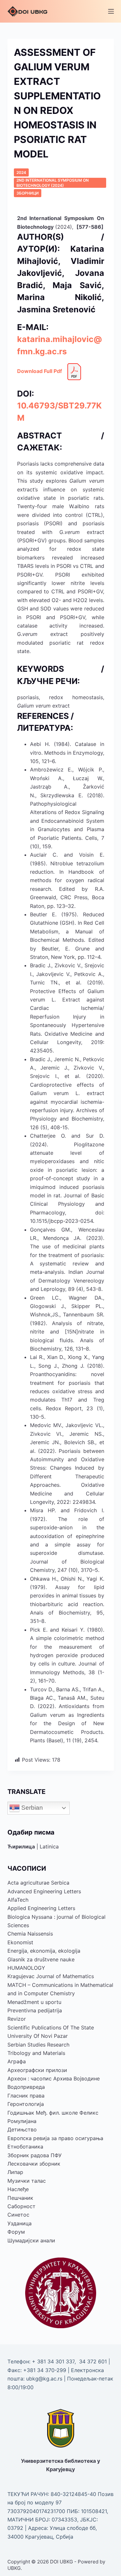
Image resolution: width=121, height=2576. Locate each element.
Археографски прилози (37, 2070)
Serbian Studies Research (38, 2045)
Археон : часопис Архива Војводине (54, 2078)
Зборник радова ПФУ (35, 2155)
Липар (15, 2172)
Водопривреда (26, 2087)
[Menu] (111, 11)
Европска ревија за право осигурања (55, 2138)
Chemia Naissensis (30, 1934)
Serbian (31, 1808)
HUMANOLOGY (26, 1968)
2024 (21, 172)
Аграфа (17, 2061)
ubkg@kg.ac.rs (44, 2379)
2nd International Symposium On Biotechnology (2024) (53, 183)
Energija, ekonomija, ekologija (44, 1951)
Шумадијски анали (31, 2240)
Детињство (22, 2129)
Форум (16, 2232)
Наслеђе (18, 2189)
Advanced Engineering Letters (44, 1891)
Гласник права (26, 2096)
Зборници (28, 193)
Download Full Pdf (40, 371)
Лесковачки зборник (34, 2164)
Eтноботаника (25, 2147)
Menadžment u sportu (34, 2002)
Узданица (20, 2223)
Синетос (18, 2215)
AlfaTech (18, 1900)
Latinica (49, 1846)
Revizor (17, 2019)
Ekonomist (20, 1942)
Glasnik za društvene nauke (41, 1959)
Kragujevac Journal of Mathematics (51, 1976)
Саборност (21, 2206)
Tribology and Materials (36, 2053)
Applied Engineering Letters (41, 1908)
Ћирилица (21, 1846)
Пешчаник (20, 2198)
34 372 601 (94, 2361)
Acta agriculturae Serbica (38, 1883)
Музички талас (27, 2181)
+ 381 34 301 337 (53, 2361)
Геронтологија (26, 2104)
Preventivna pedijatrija (35, 2010)
